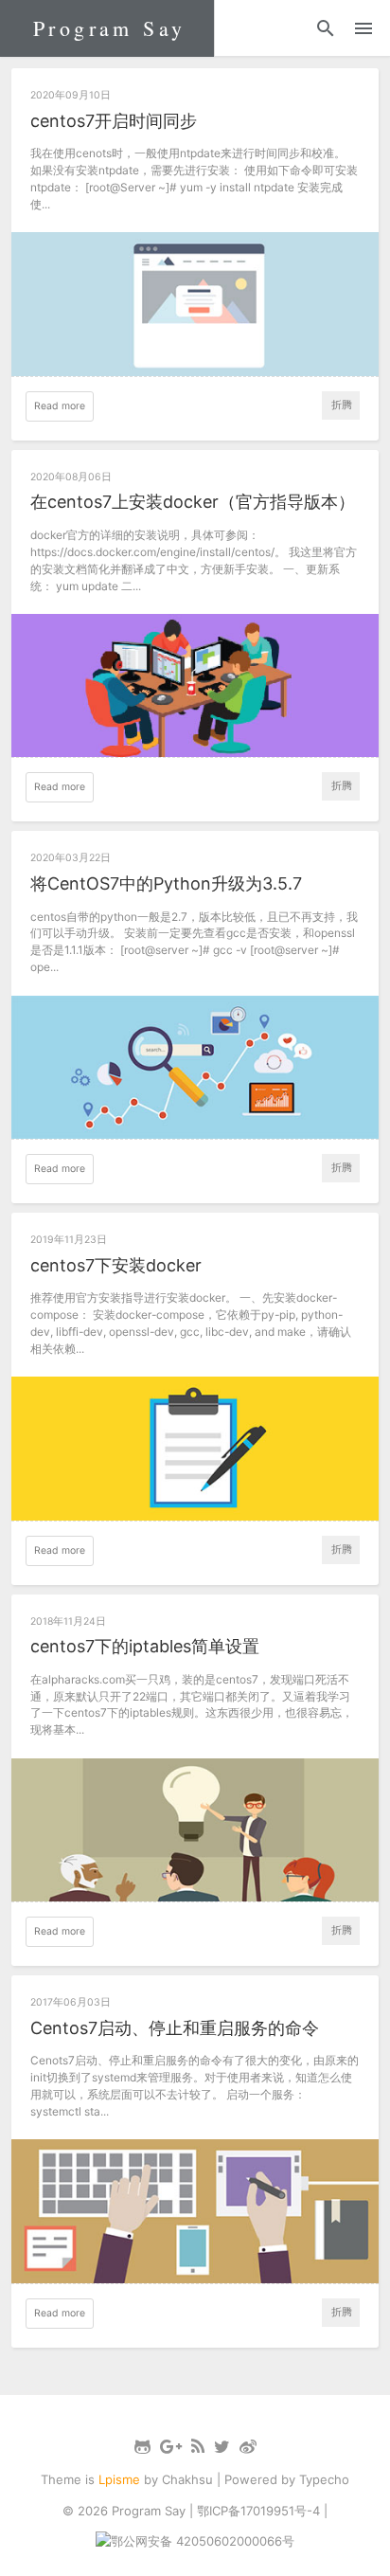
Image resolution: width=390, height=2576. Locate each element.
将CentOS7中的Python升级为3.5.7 (166, 883)
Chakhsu (187, 2479)
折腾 (342, 405)
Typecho (324, 2479)
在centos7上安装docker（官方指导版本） (193, 502)
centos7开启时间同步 (114, 121)
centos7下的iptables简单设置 (145, 1646)
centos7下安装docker (116, 1265)
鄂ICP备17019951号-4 (258, 2511)
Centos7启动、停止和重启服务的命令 (175, 2028)
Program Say (109, 28)
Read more (60, 406)
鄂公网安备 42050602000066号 (203, 2541)
